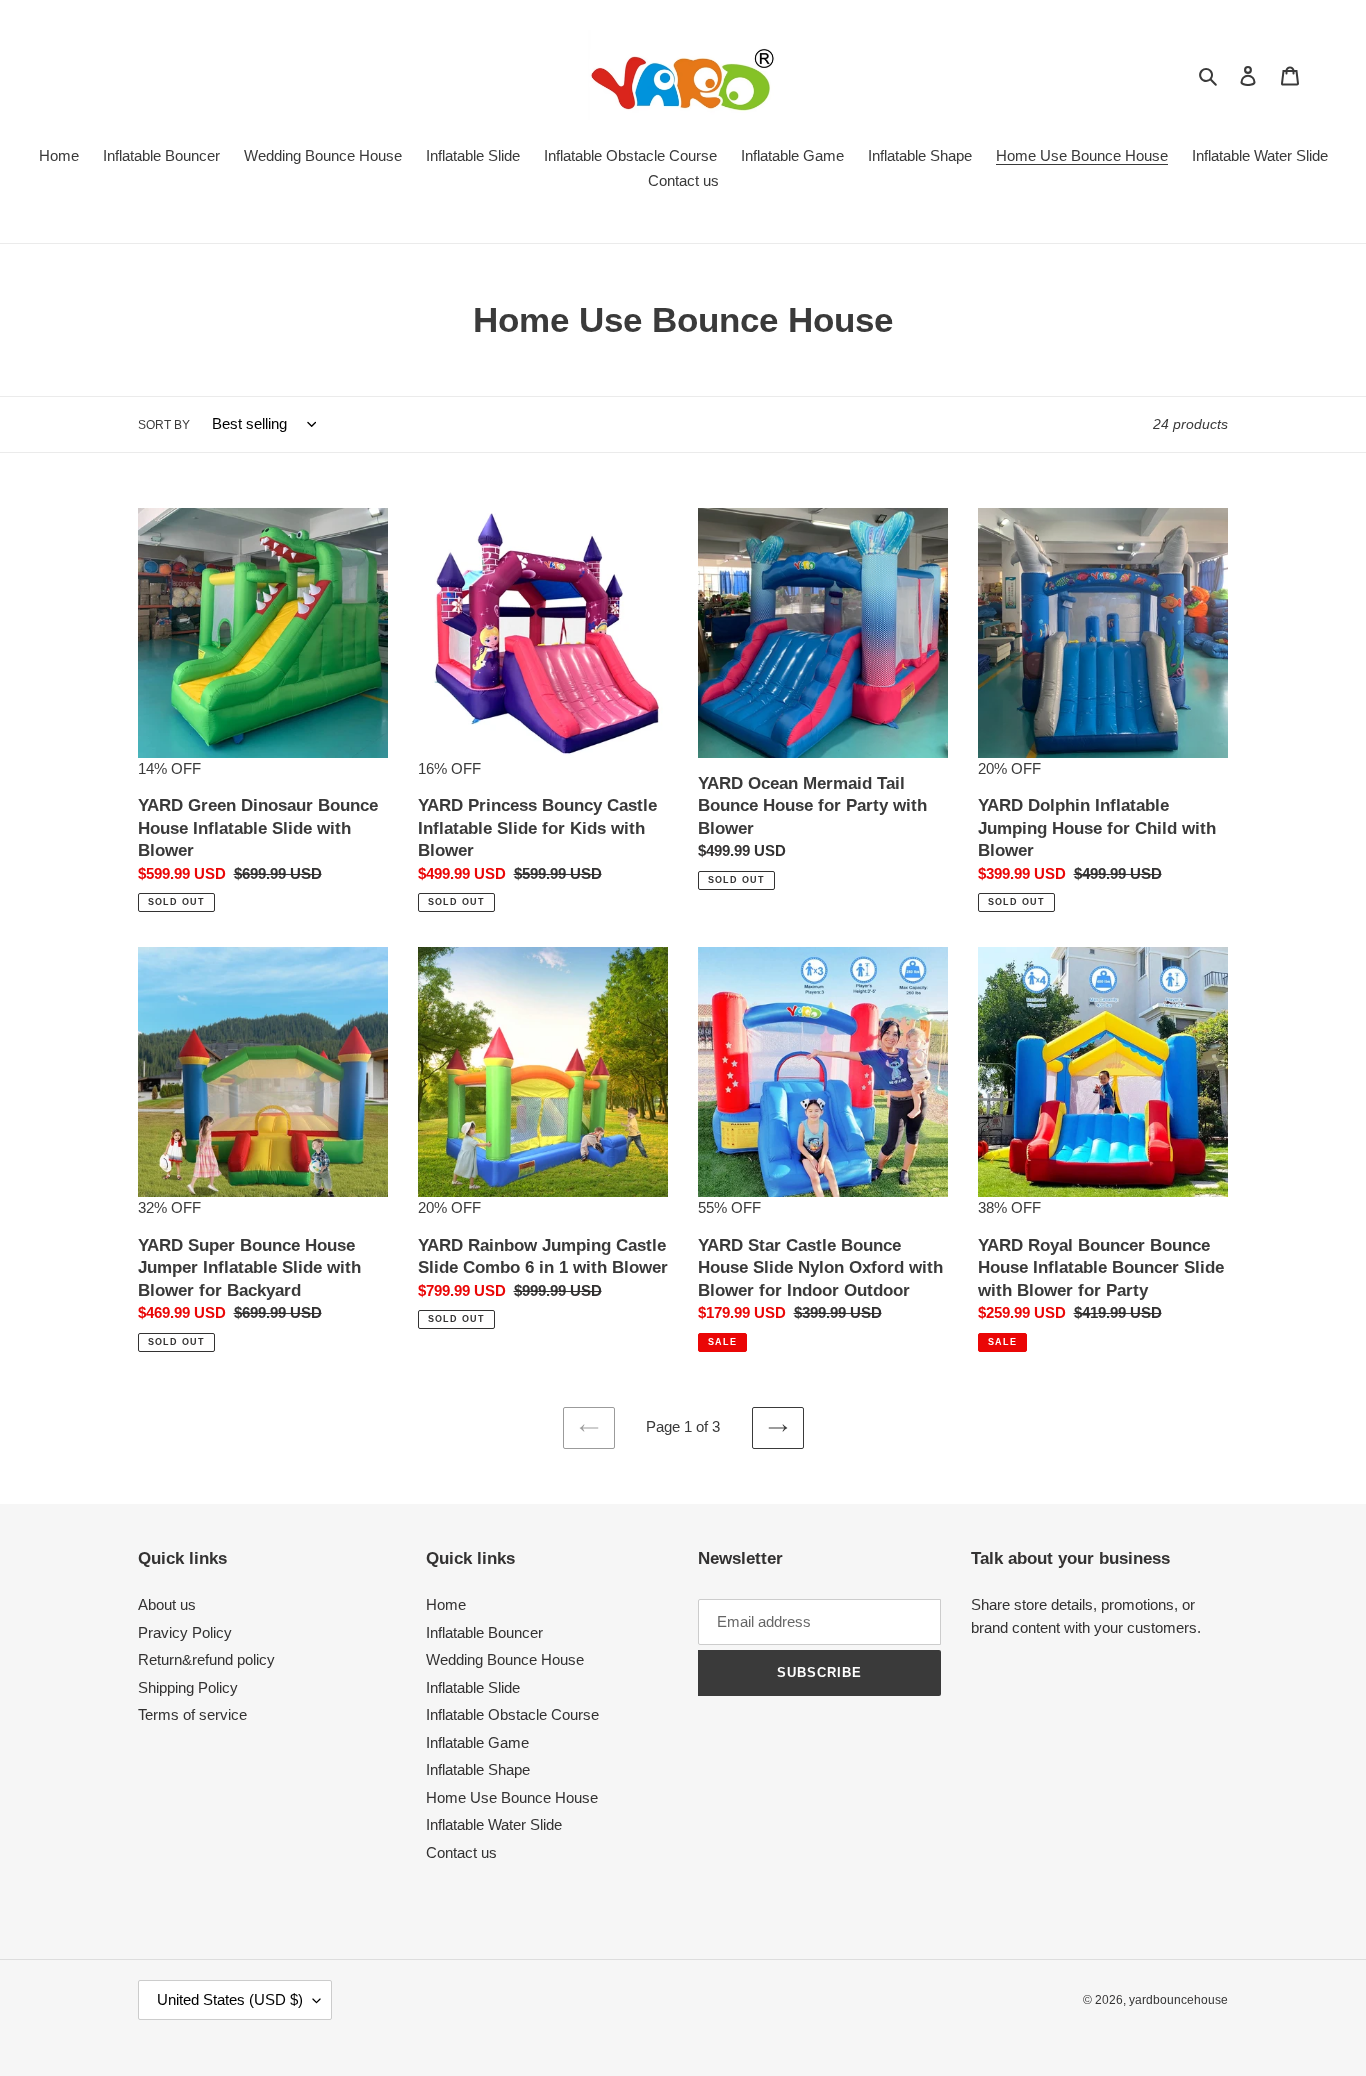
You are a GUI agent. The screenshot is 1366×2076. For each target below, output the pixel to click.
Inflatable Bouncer (484, 1632)
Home (446, 1604)
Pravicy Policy (185, 1632)
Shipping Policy (188, 1687)
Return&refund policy (206, 1659)
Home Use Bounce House (512, 1797)
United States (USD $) (230, 1999)
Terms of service (192, 1714)
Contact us (461, 1852)
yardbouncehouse (1178, 2000)
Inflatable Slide (473, 1687)
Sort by (164, 425)
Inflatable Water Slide (494, 1824)
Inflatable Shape (478, 1769)
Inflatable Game (477, 1742)
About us (167, 1604)
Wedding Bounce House (505, 1659)
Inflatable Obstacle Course (512, 1714)
